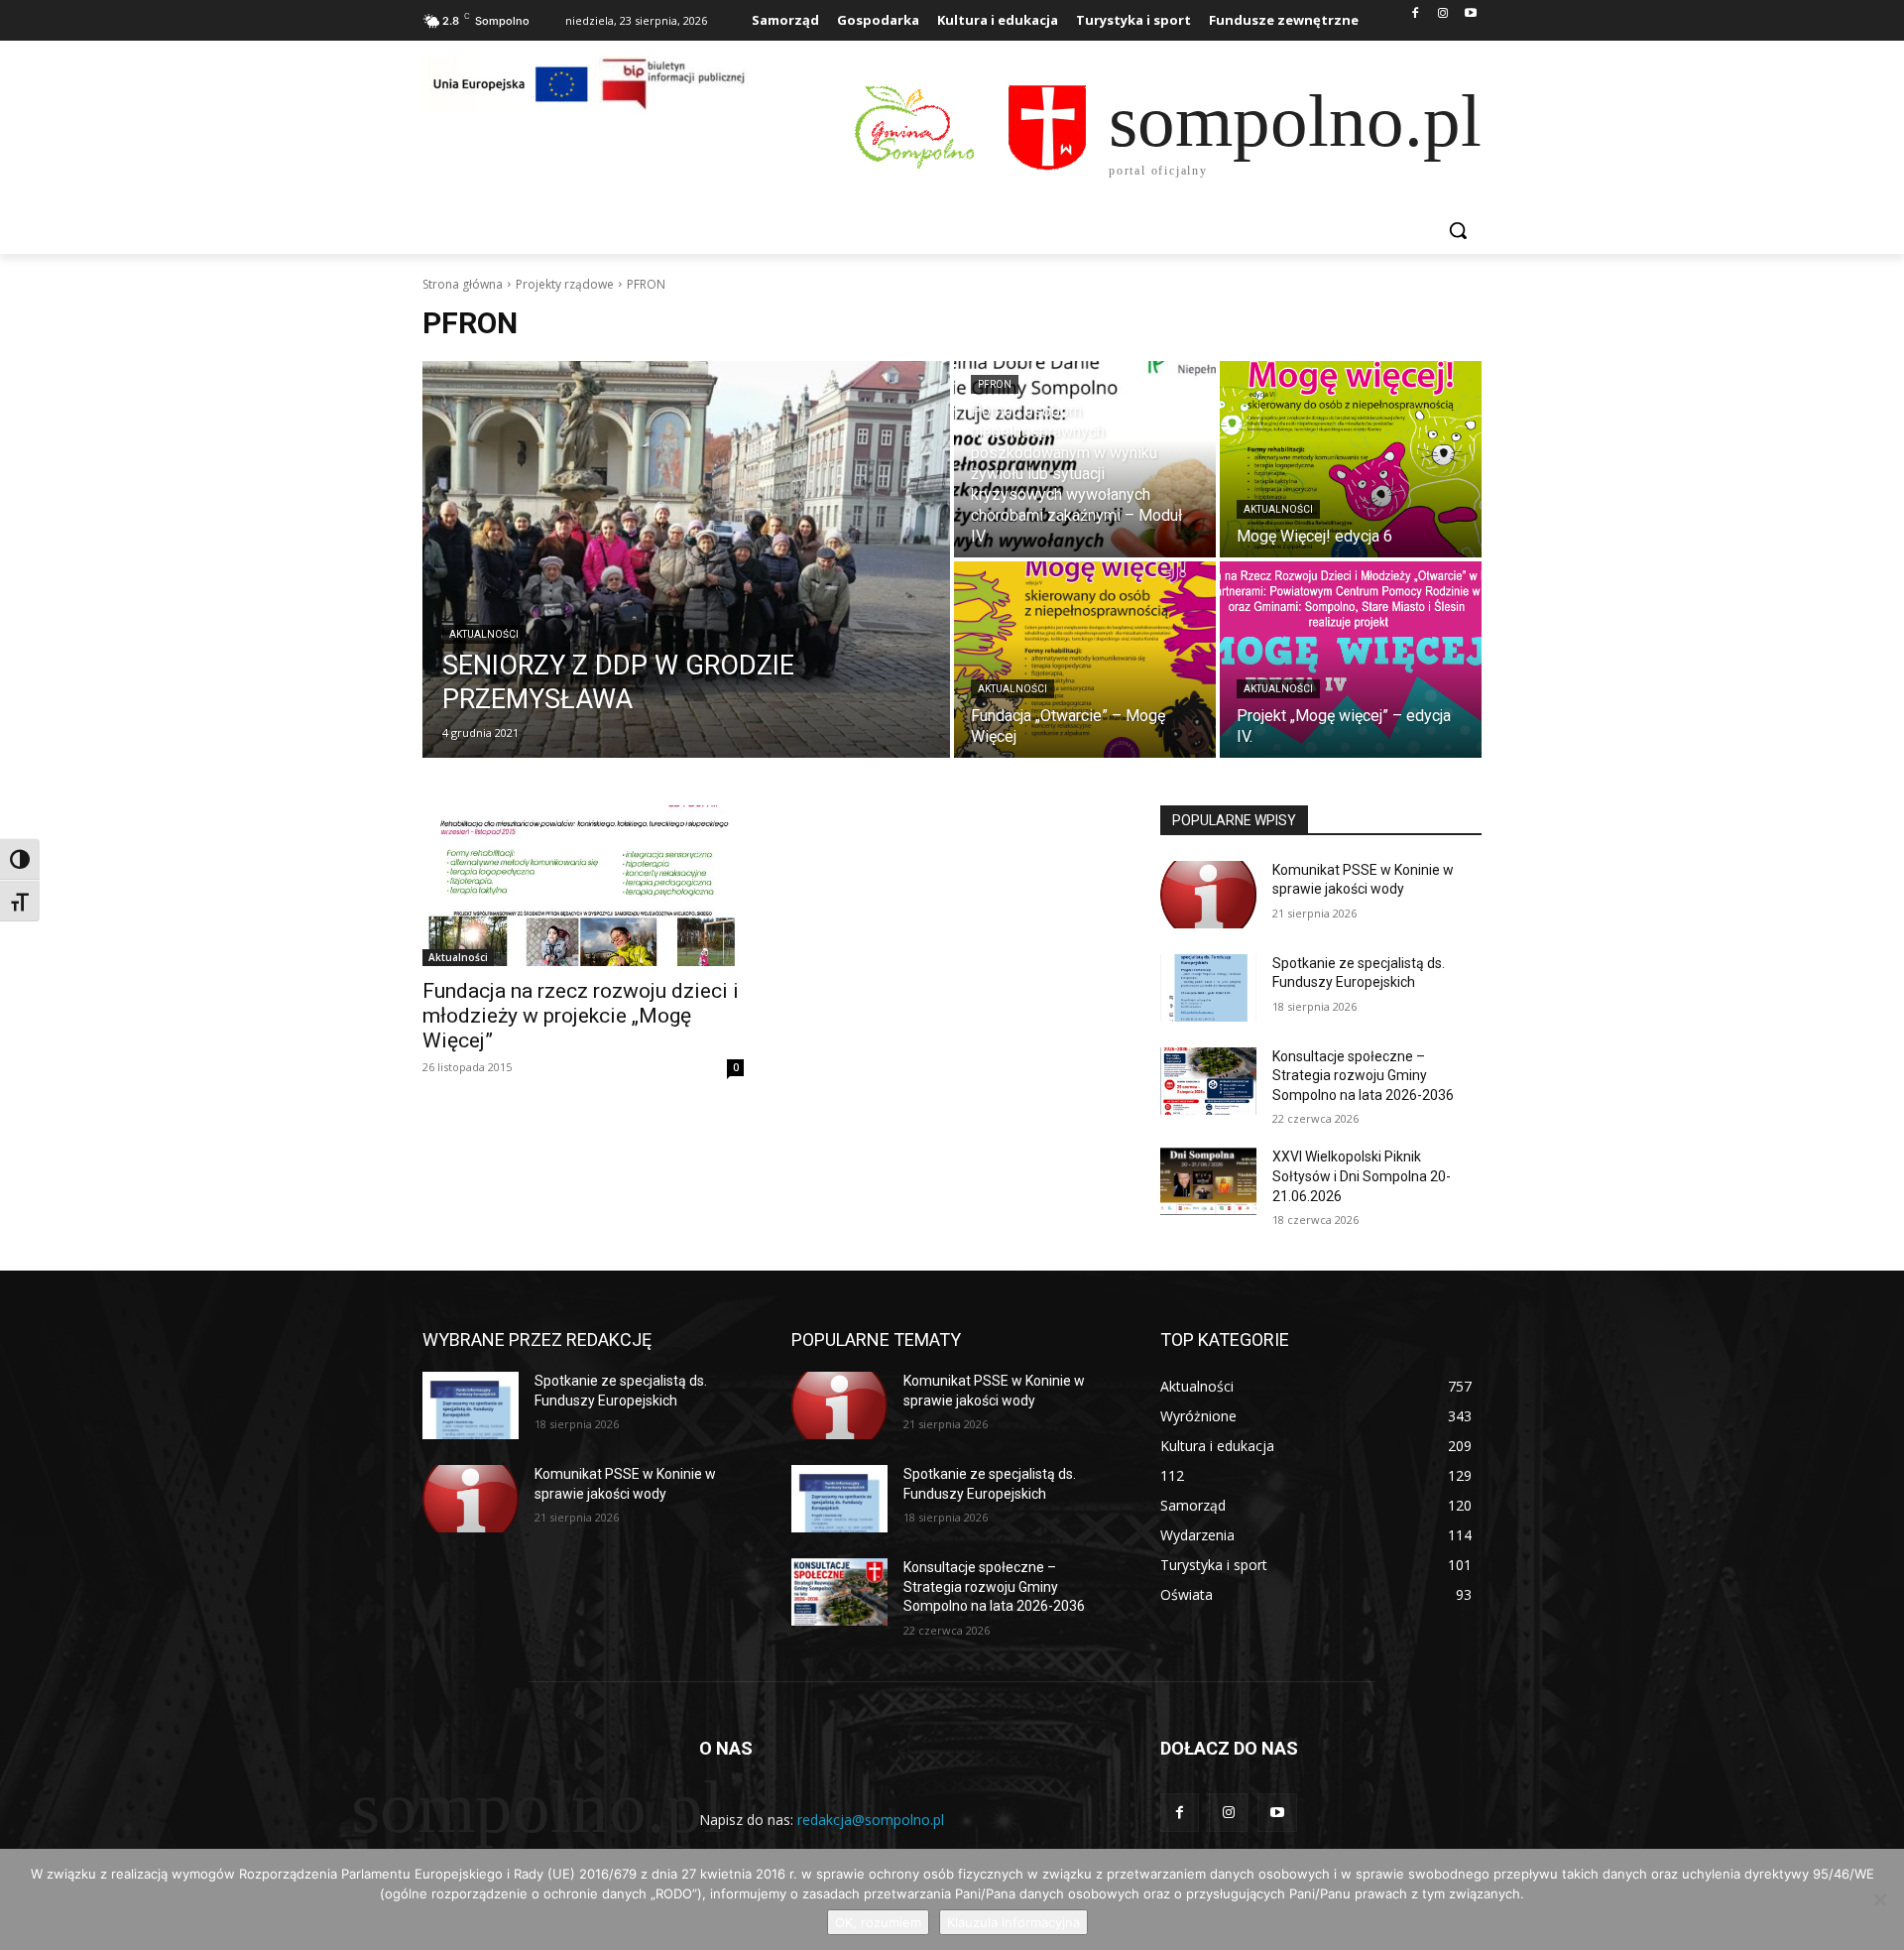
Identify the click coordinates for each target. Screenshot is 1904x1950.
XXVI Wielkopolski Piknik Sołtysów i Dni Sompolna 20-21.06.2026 (1362, 1176)
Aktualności (484, 634)
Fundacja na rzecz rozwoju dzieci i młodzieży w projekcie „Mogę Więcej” (581, 1016)
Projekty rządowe (565, 284)
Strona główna (463, 284)
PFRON (995, 384)
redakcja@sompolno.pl (871, 1820)
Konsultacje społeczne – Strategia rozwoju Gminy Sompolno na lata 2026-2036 (1363, 1076)
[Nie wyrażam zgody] (1879, 1899)
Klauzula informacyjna (1013, 1922)
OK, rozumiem (878, 1922)
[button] (1458, 230)
